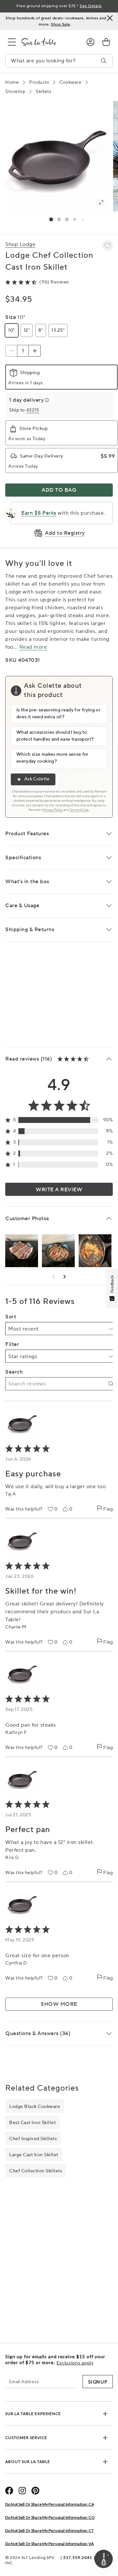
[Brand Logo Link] (49, 42)
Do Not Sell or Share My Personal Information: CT (49, 2531)
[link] (106, 42)
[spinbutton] (23, 351)
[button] (51, 219)
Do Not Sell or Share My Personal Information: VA (49, 2544)
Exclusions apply (75, 2363)
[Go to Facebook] (9, 2491)
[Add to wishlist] (108, 246)
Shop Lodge (20, 244)
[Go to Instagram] (22, 2491)
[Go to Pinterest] (35, 2491)
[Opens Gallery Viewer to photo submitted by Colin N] (95, 1251)
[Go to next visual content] (65, 1277)
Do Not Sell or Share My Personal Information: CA (50, 2504)
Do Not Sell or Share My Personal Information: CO (50, 2517)
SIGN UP (98, 2382)
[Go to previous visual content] (53, 1277)
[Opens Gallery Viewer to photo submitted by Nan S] (22, 1251)
